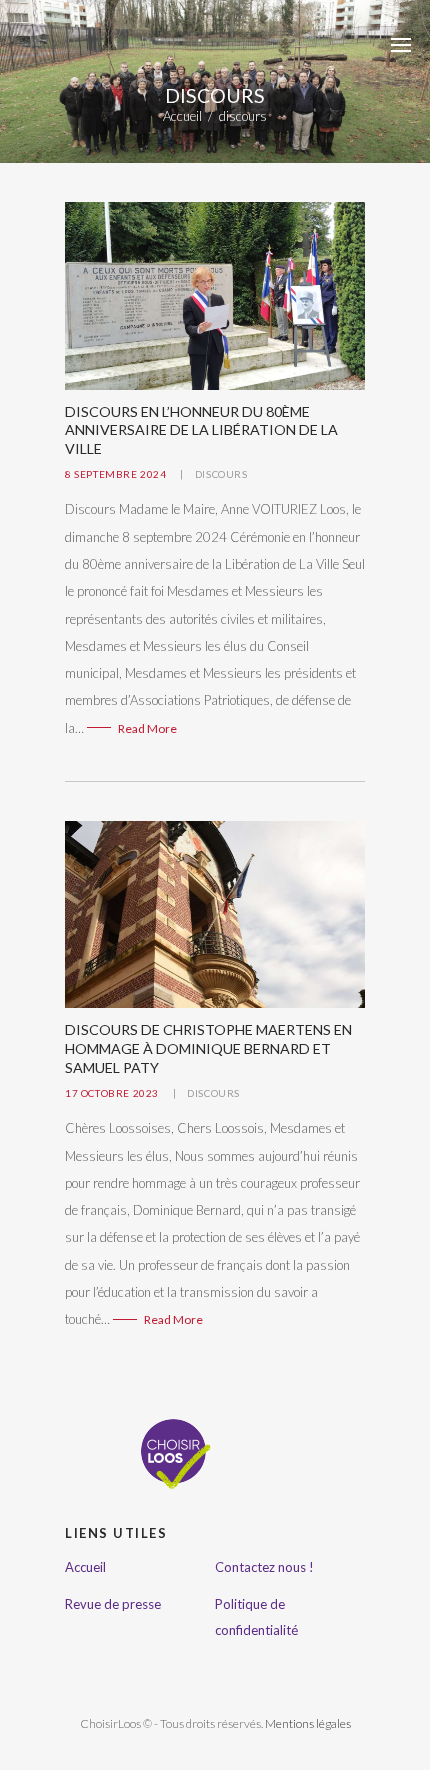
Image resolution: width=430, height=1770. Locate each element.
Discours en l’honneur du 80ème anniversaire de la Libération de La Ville (201, 430)
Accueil (182, 116)
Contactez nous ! (264, 1567)
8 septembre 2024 (116, 474)
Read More (147, 728)
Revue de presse (113, 1604)
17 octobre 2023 (112, 1093)
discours (221, 474)
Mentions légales (308, 1723)
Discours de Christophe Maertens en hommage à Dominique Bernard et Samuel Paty (208, 1048)
